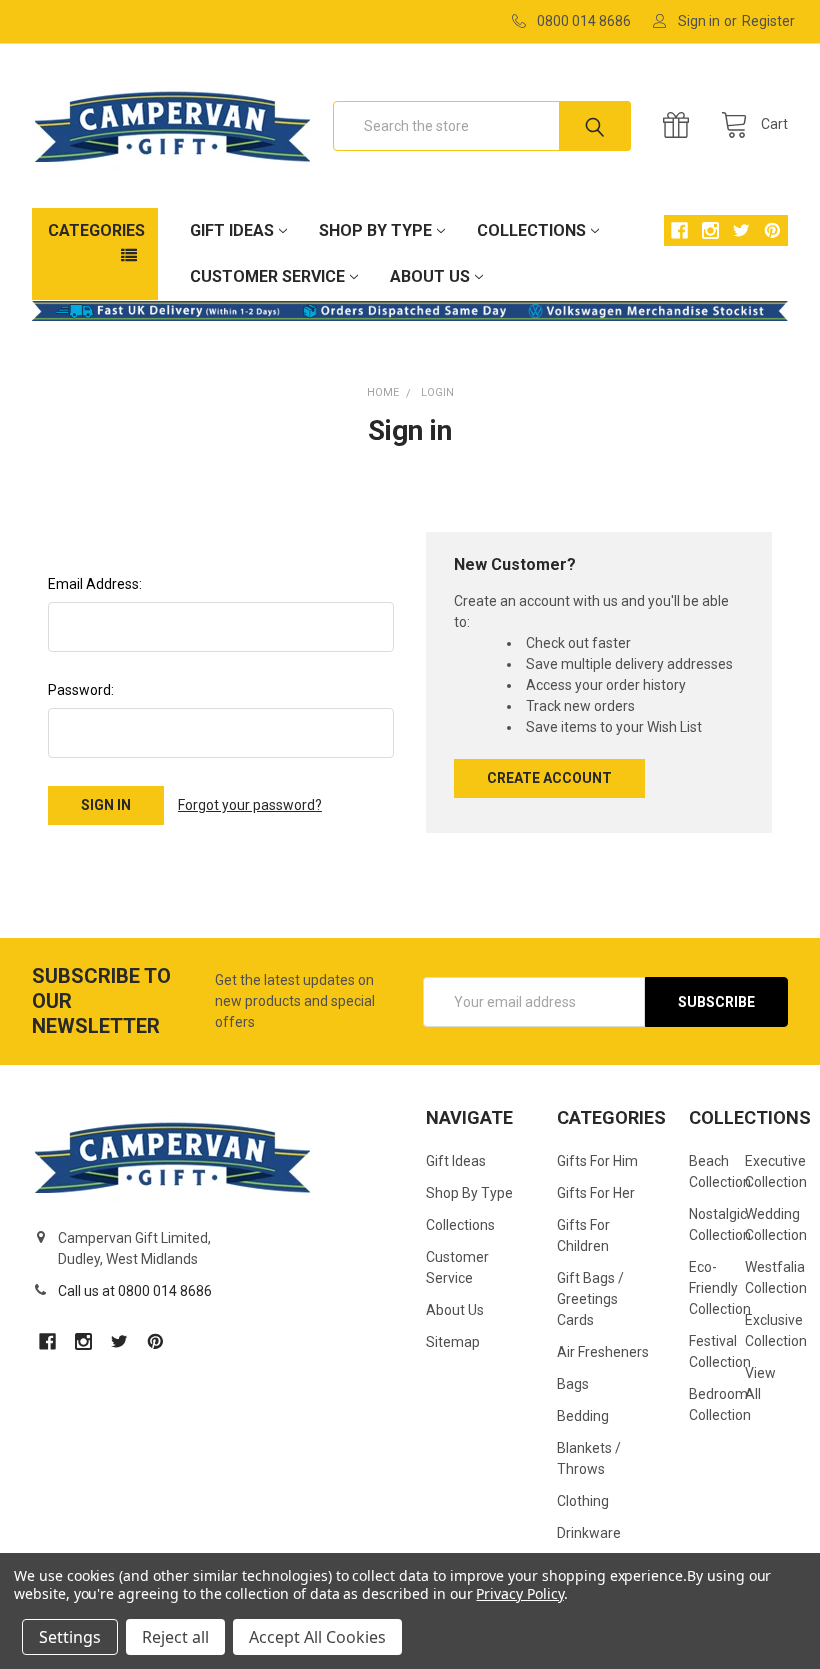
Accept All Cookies (317, 1637)
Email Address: (95, 584)
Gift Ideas (232, 230)
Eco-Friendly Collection (720, 1288)
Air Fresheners (603, 1352)
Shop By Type (375, 230)
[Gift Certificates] (681, 125)
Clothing (583, 1501)
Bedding (583, 1416)
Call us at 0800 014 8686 (135, 1291)
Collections (531, 230)
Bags (573, 1384)
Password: (81, 690)
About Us (430, 276)
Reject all (175, 1637)
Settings (70, 1637)
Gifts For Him (597, 1161)
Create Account (549, 778)
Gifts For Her (596, 1193)
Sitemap (453, 1342)
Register (768, 21)
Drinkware (589, 1533)
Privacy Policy (519, 1593)
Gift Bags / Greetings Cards (590, 1299)
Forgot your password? (250, 805)
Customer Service (267, 276)
